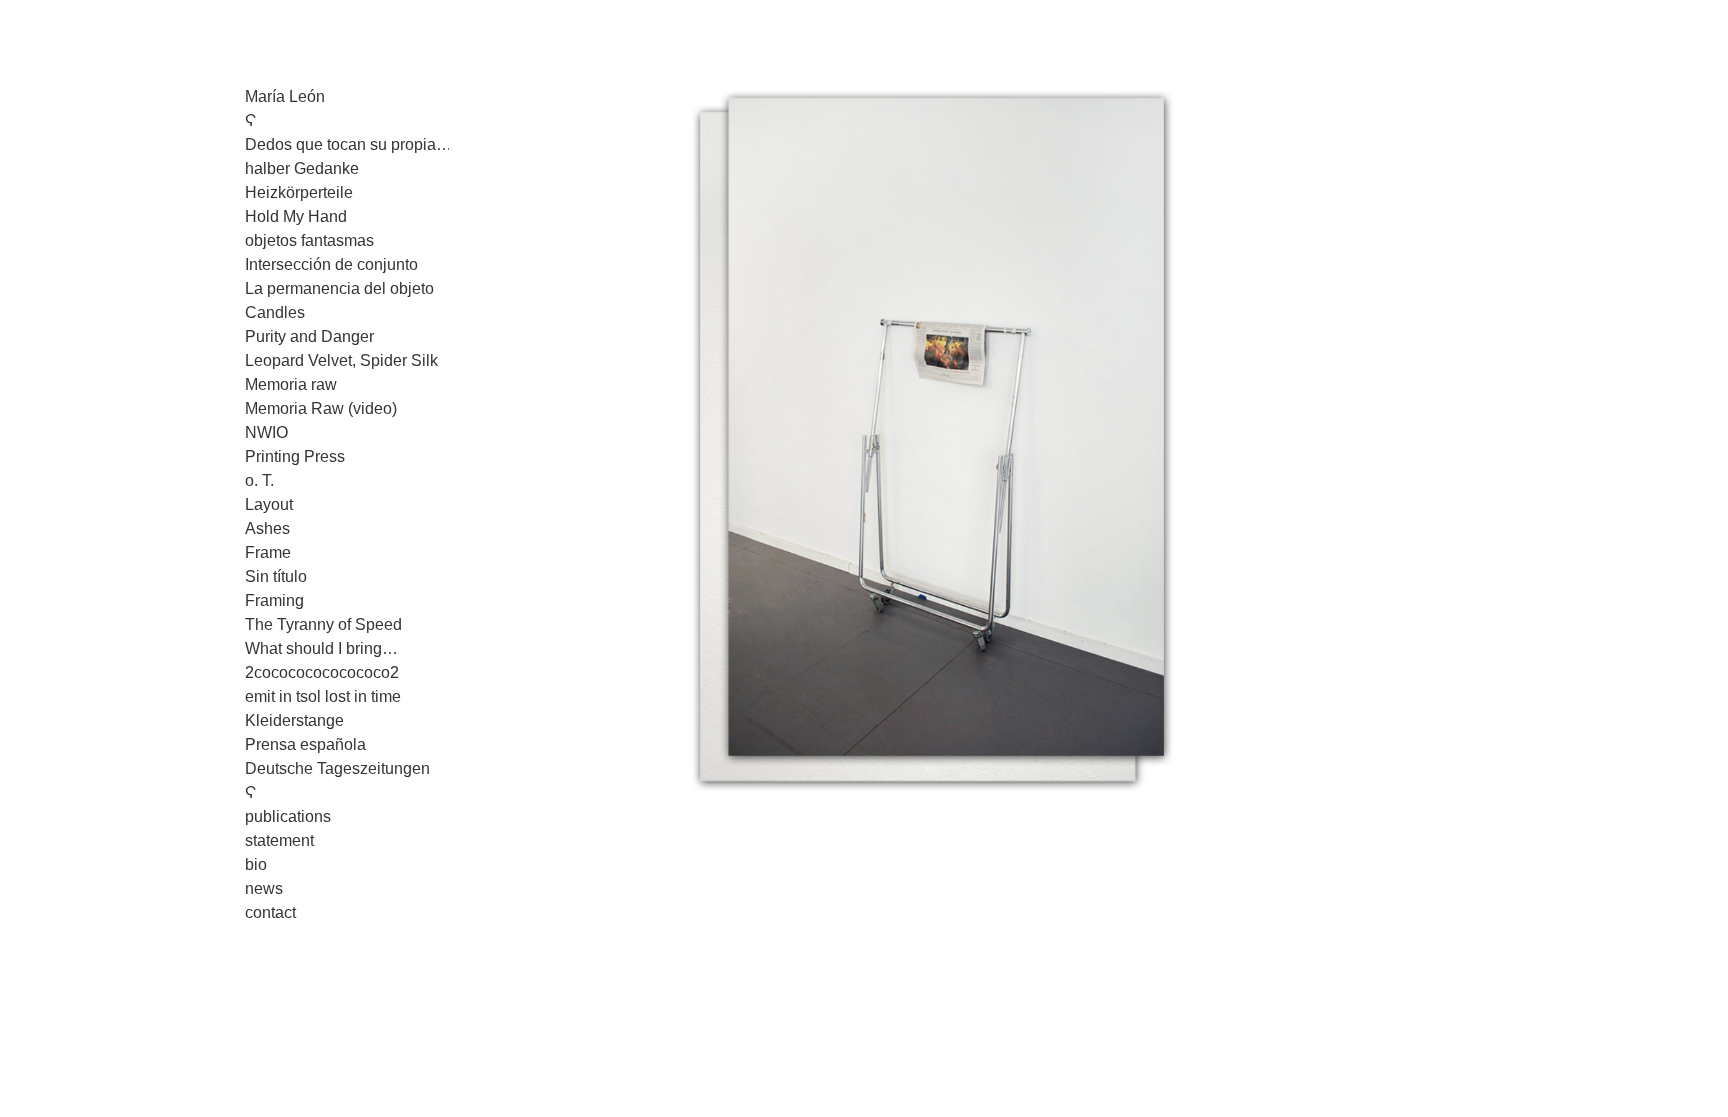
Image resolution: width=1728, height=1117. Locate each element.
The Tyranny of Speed (323, 624)
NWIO (266, 432)
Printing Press (295, 456)
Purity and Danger (309, 336)
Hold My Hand (296, 216)
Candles (275, 312)
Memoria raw (291, 384)
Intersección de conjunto (331, 264)
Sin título (276, 576)
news (264, 888)
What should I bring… (321, 648)
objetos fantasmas (309, 240)
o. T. (259, 480)
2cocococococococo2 (322, 672)
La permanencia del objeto (339, 288)
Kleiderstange (294, 720)
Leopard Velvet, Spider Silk (341, 360)
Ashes (267, 528)
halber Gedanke (302, 168)
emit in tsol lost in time (323, 696)
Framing (274, 600)
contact (270, 912)
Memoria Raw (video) (321, 408)
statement (279, 840)
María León (285, 96)
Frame (268, 552)
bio (256, 864)
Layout (269, 504)
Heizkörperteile (299, 192)
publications (288, 816)
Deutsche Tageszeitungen (337, 768)
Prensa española (305, 744)
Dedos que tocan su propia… (348, 144)
